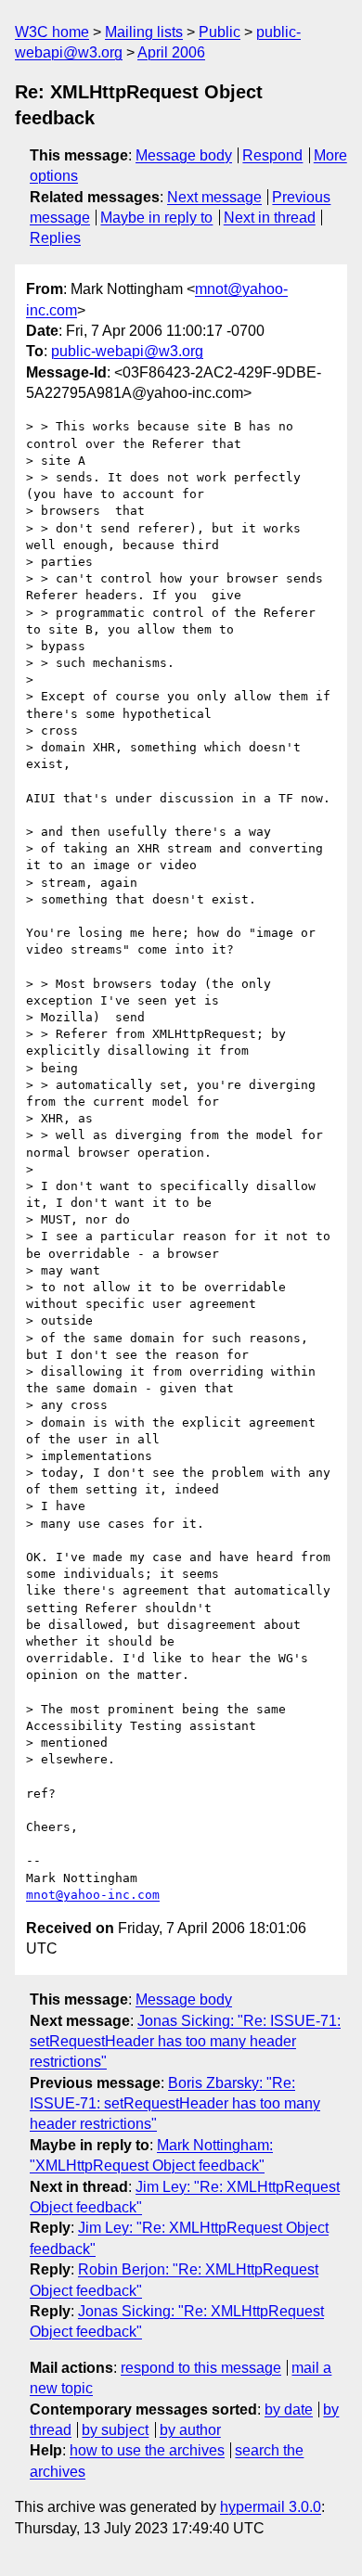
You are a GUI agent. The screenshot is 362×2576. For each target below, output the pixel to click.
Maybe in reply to (156, 218)
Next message (214, 197)
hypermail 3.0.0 (271, 2507)
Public (220, 32)
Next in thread (270, 218)
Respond (272, 155)
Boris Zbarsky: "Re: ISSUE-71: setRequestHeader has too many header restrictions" (175, 2104)
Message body (184, 155)
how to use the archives (147, 2450)
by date (289, 2409)
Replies (55, 238)
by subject (115, 2430)
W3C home (52, 32)
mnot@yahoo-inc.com (93, 1895)
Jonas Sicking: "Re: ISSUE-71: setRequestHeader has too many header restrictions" (185, 2042)
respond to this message (201, 2368)
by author (190, 2430)
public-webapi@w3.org (127, 351)
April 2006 (171, 52)
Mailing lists (144, 32)
